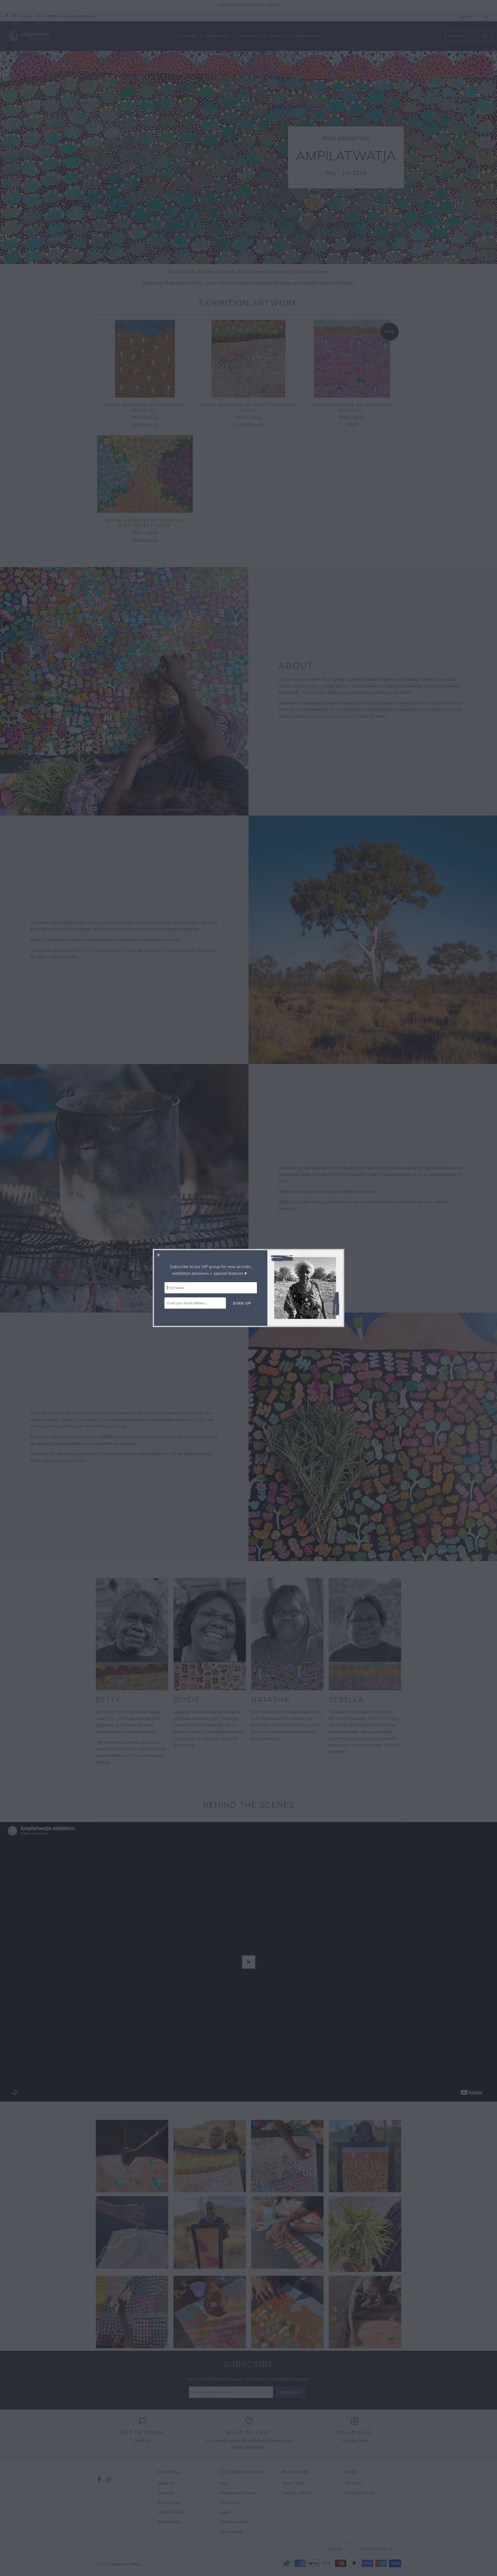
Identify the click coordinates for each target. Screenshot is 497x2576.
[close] (159, 1255)
